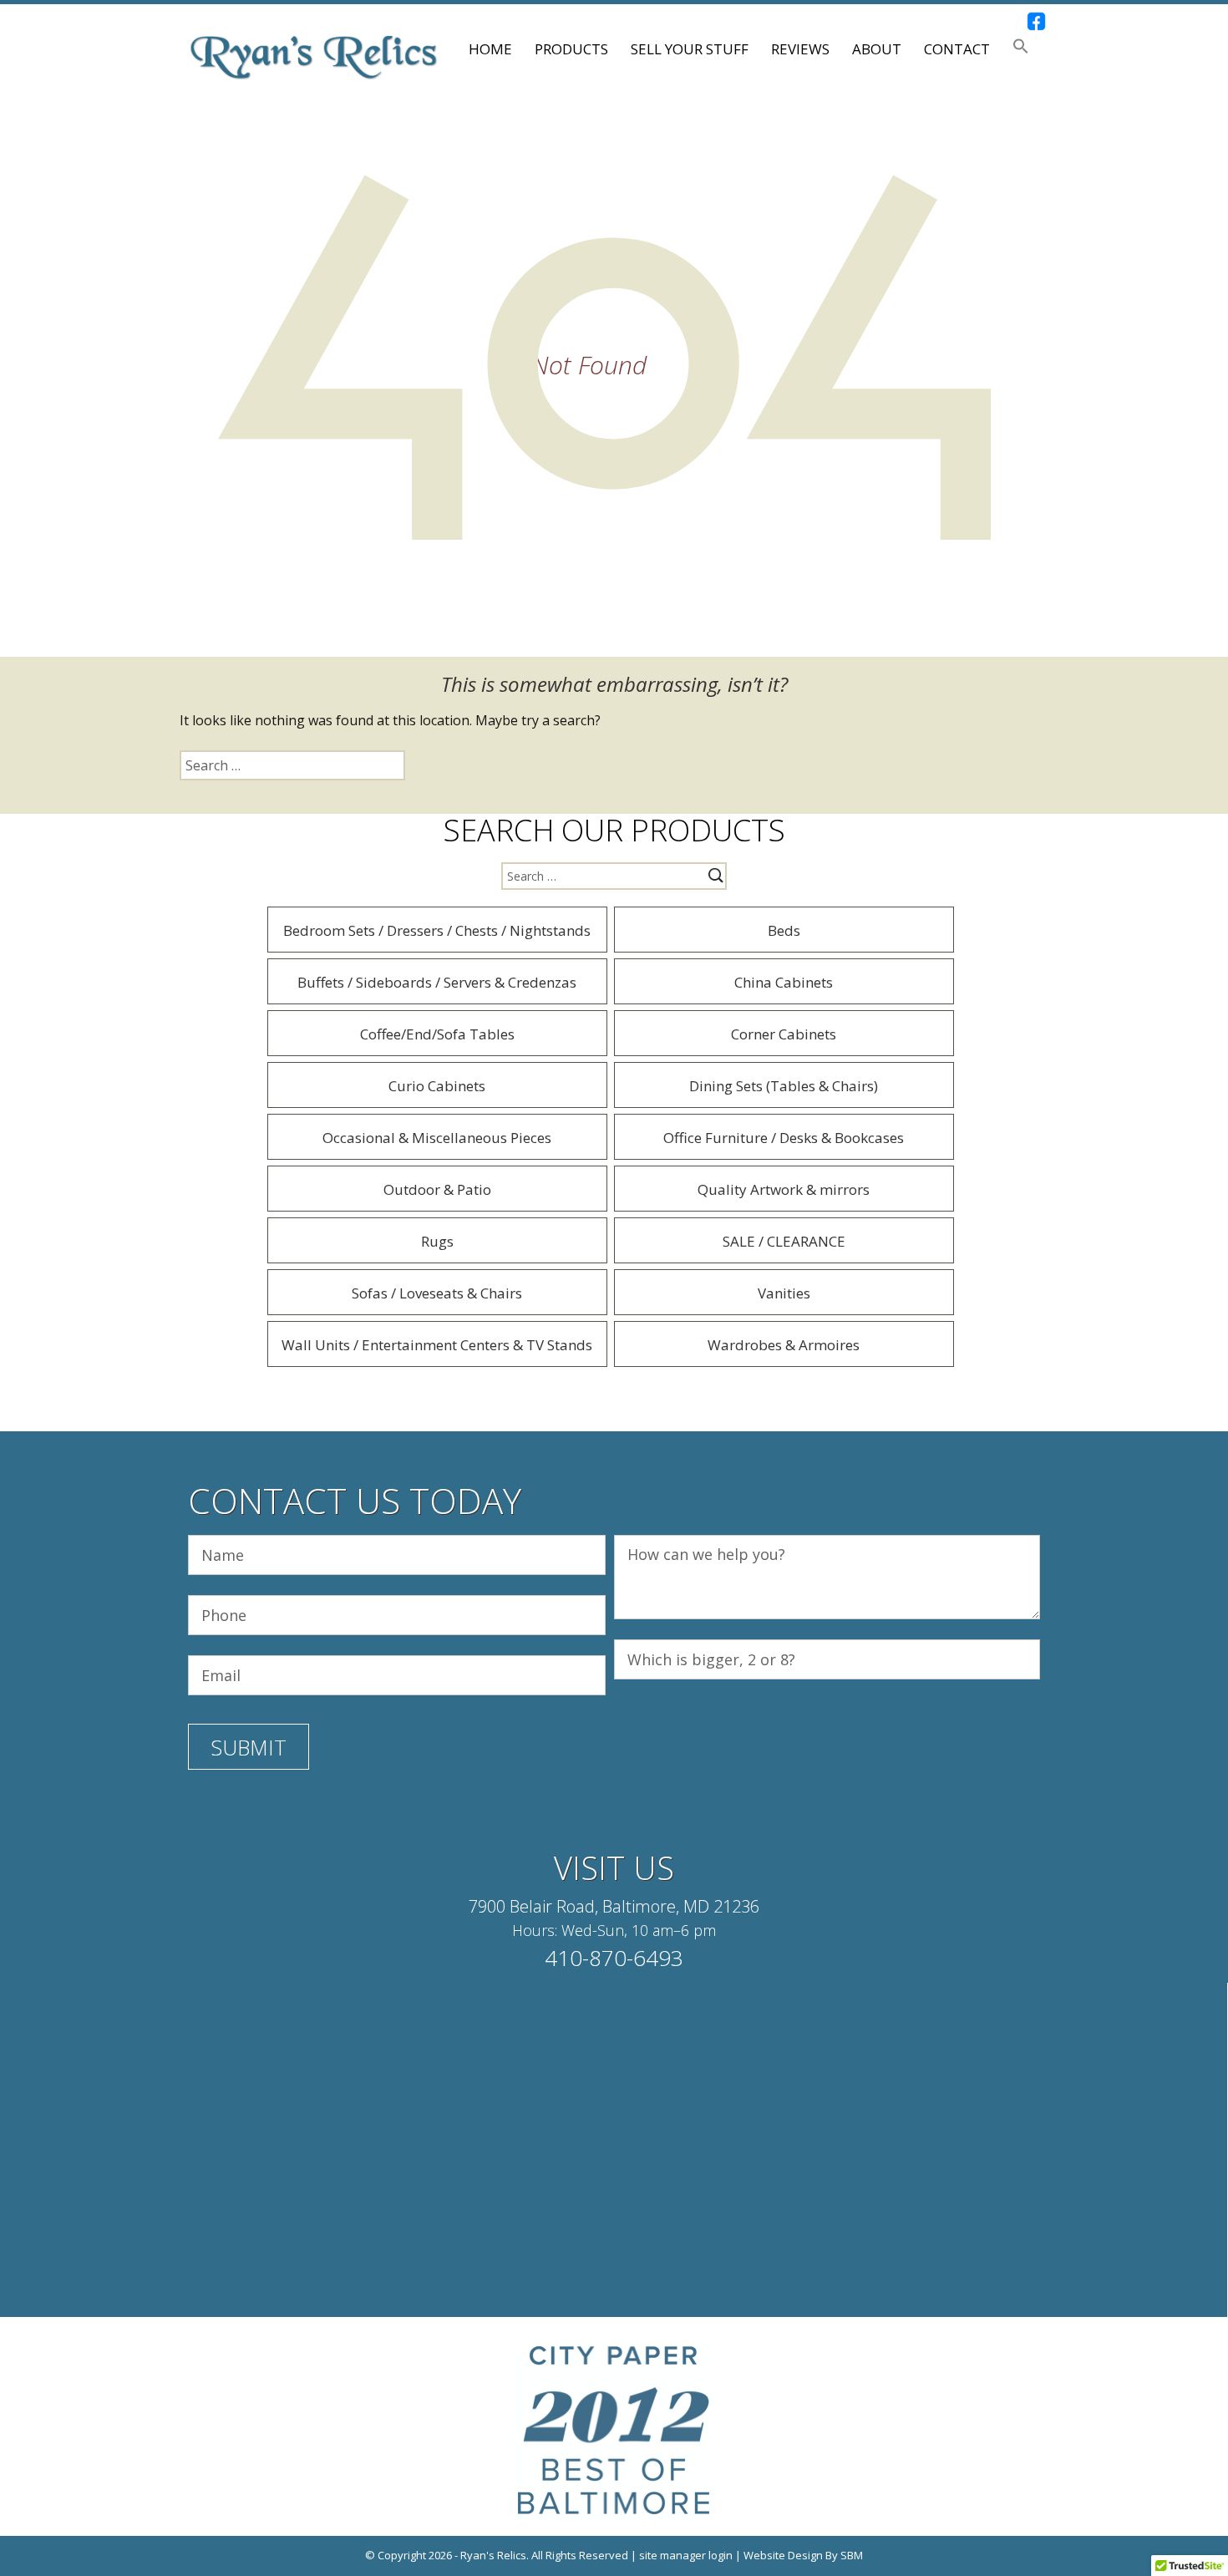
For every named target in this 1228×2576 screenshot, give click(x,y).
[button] (1021, 49)
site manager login (686, 2555)
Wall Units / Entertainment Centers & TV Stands (437, 1345)
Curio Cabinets (437, 1086)
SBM (852, 2555)
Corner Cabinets (784, 1034)
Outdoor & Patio (437, 1189)
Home (490, 49)
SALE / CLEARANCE (784, 1241)
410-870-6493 (614, 1958)
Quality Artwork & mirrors (784, 1189)
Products (571, 49)
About (877, 49)
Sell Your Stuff (690, 49)
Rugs (437, 1241)
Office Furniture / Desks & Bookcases (784, 1138)
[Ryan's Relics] (313, 56)
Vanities (784, 1293)
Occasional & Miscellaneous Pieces (437, 1138)
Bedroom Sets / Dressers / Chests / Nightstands (437, 930)
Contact (957, 49)
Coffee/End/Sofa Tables (437, 1034)
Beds (784, 930)
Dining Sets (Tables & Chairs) (784, 1086)
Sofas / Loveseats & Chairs (437, 1293)
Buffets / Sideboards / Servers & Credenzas (437, 982)
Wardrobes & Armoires (784, 1345)
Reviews (800, 49)
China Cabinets (784, 982)
